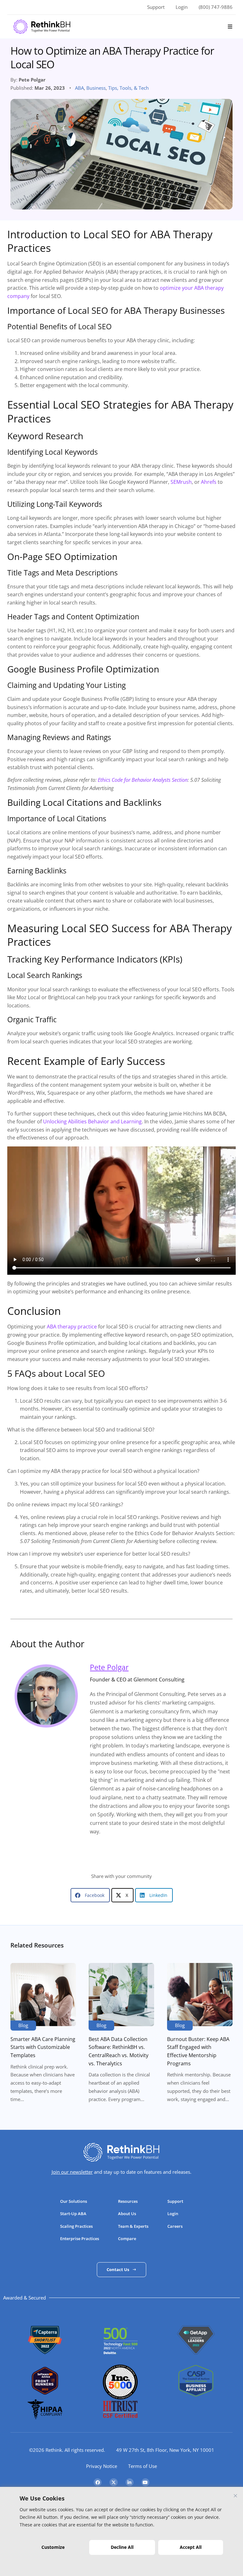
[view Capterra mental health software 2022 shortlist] (45, 2355)
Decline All (122, 2547)
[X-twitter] (113, 2482)
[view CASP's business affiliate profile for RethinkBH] (196, 2395)
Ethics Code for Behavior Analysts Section (143, 780)
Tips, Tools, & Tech (128, 88)
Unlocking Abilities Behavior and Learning (92, 1121)
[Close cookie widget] (235, 2496)
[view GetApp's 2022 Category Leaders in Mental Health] (196, 2357)
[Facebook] (98, 2482)
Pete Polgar (109, 1667)
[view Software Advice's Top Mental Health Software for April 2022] (45, 2393)
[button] (230, 27)
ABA (79, 88)
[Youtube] (145, 2482)
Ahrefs (209, 482)
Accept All (191, 2547)
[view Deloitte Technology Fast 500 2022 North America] (120, 2352)
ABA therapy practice (72, 1327)
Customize (53, 2547)
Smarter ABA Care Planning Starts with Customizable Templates (43, 2047)
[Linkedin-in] (130, 2482)
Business (96, 88)
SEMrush (181, 482)
